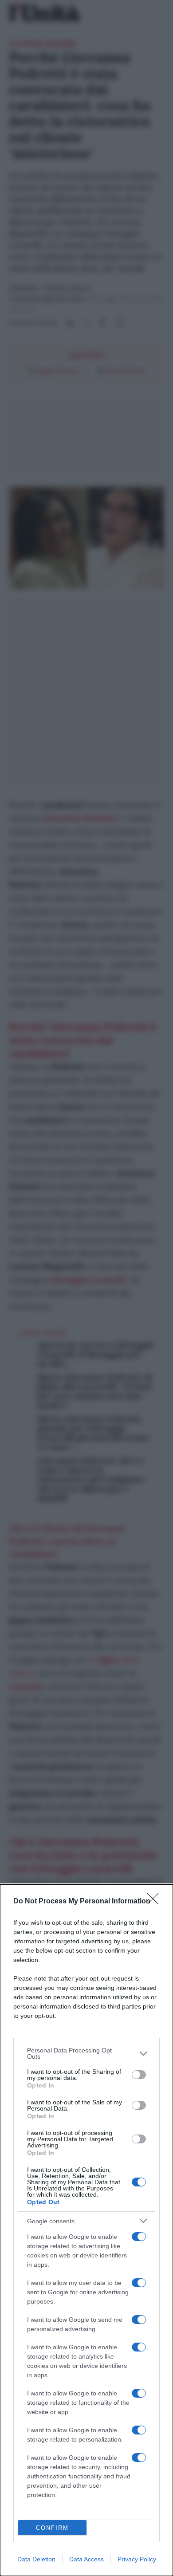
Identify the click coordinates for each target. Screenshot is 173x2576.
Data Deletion (36, 2559)
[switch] (139, 2075)
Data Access (86, 2559)
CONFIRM (52, 2528)
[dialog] (86, 2230)
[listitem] (86, 2053)
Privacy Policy (137, 2559)
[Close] (156, 1902)
